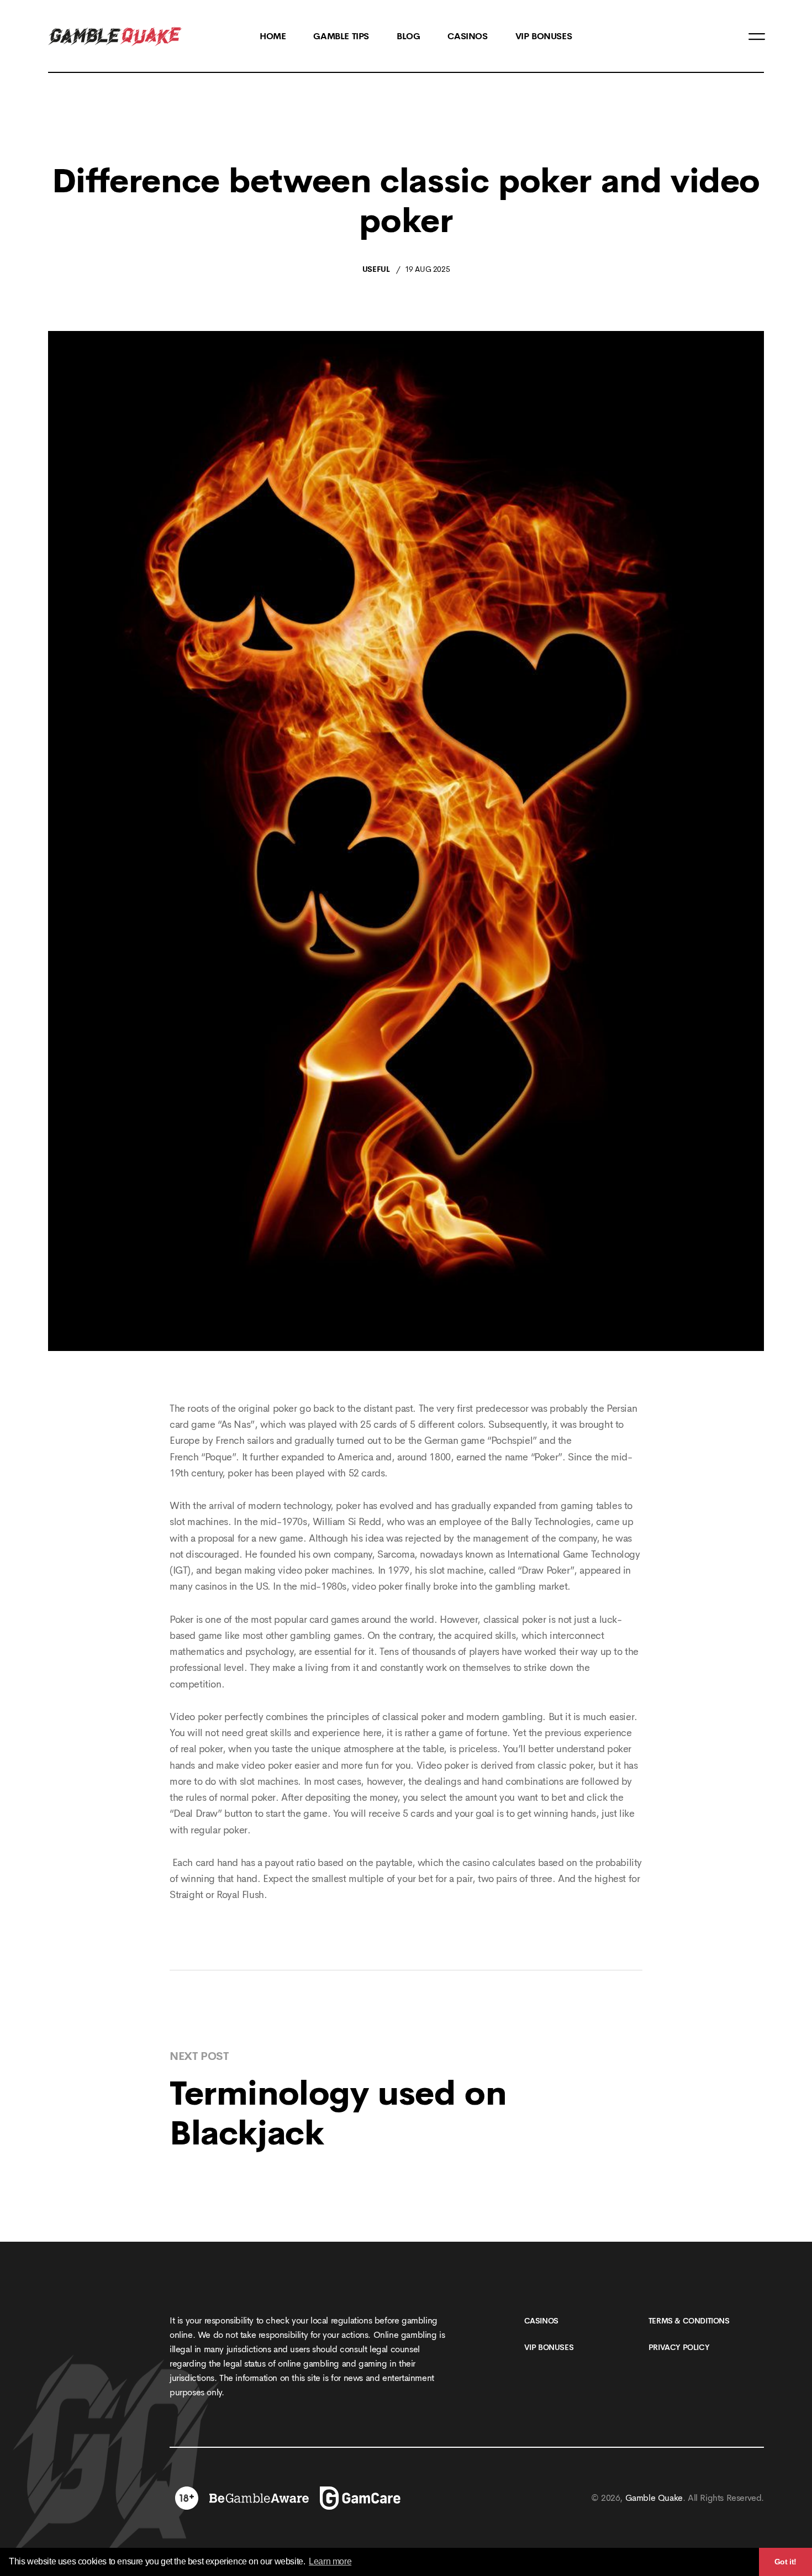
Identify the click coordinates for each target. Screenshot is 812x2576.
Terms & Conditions (689, 2321)
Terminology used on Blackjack (338, 2114)
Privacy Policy (679, 2347)
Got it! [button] (785, 2562)
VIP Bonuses (549, 2347)
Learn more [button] (330, 2561)
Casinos (541, 2321)
